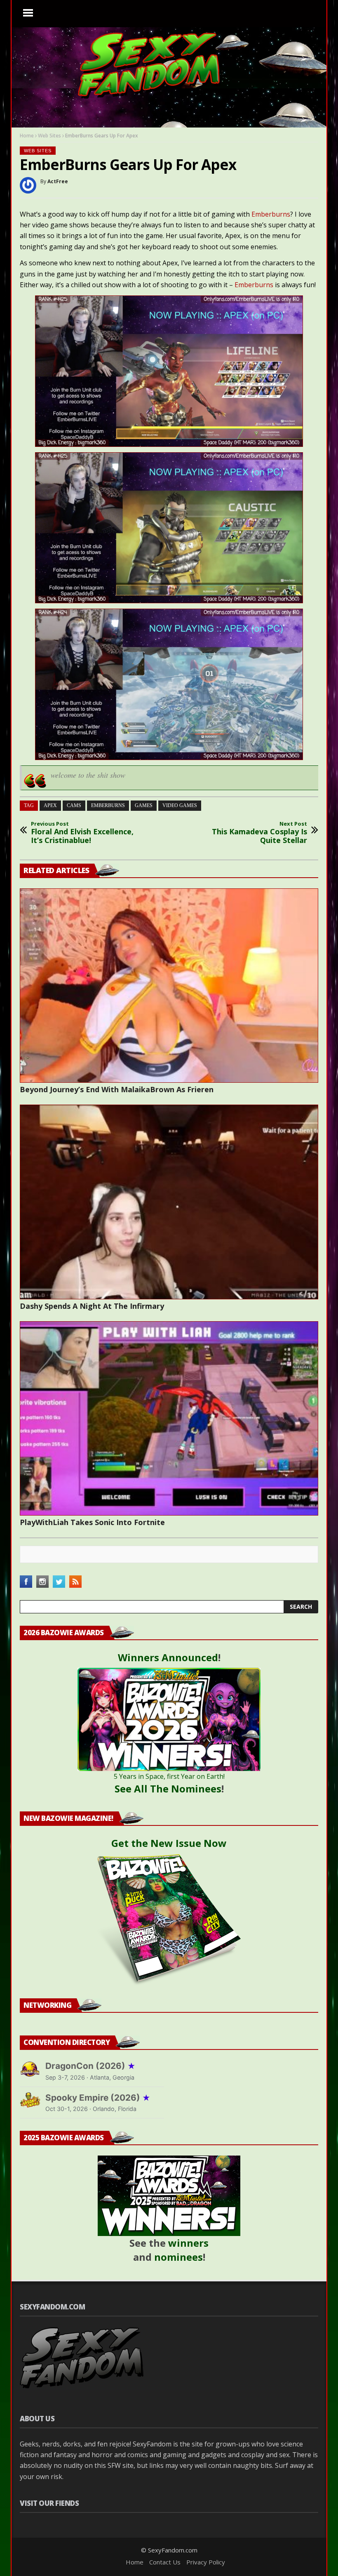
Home (27, 136)
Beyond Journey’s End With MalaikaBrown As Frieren (117, 1089)
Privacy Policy (206, 2562)
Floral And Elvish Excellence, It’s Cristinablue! (82, 833)
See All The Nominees (168, 1789)
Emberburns (271, 214)
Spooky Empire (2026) (98, 2098)
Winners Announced (168, 1657)
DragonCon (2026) (90, 2066)
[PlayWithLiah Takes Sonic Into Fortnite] (169, 1418)
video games (180, 805)
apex (50, 805)
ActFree (58, 181)
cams (74, 805)
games (144, 805)
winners (188, 2243)
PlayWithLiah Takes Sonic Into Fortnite (92, 1522)
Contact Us (165, 2562)
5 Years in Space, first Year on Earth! (169, 1776)
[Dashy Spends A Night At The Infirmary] (169, 1202)
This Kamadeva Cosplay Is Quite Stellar (259, 833)
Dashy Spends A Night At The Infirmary (92, 1306)
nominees (178, 2257)
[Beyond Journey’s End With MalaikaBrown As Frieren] (169, 986)
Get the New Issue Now (169, 1843)
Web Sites (49, 136)
